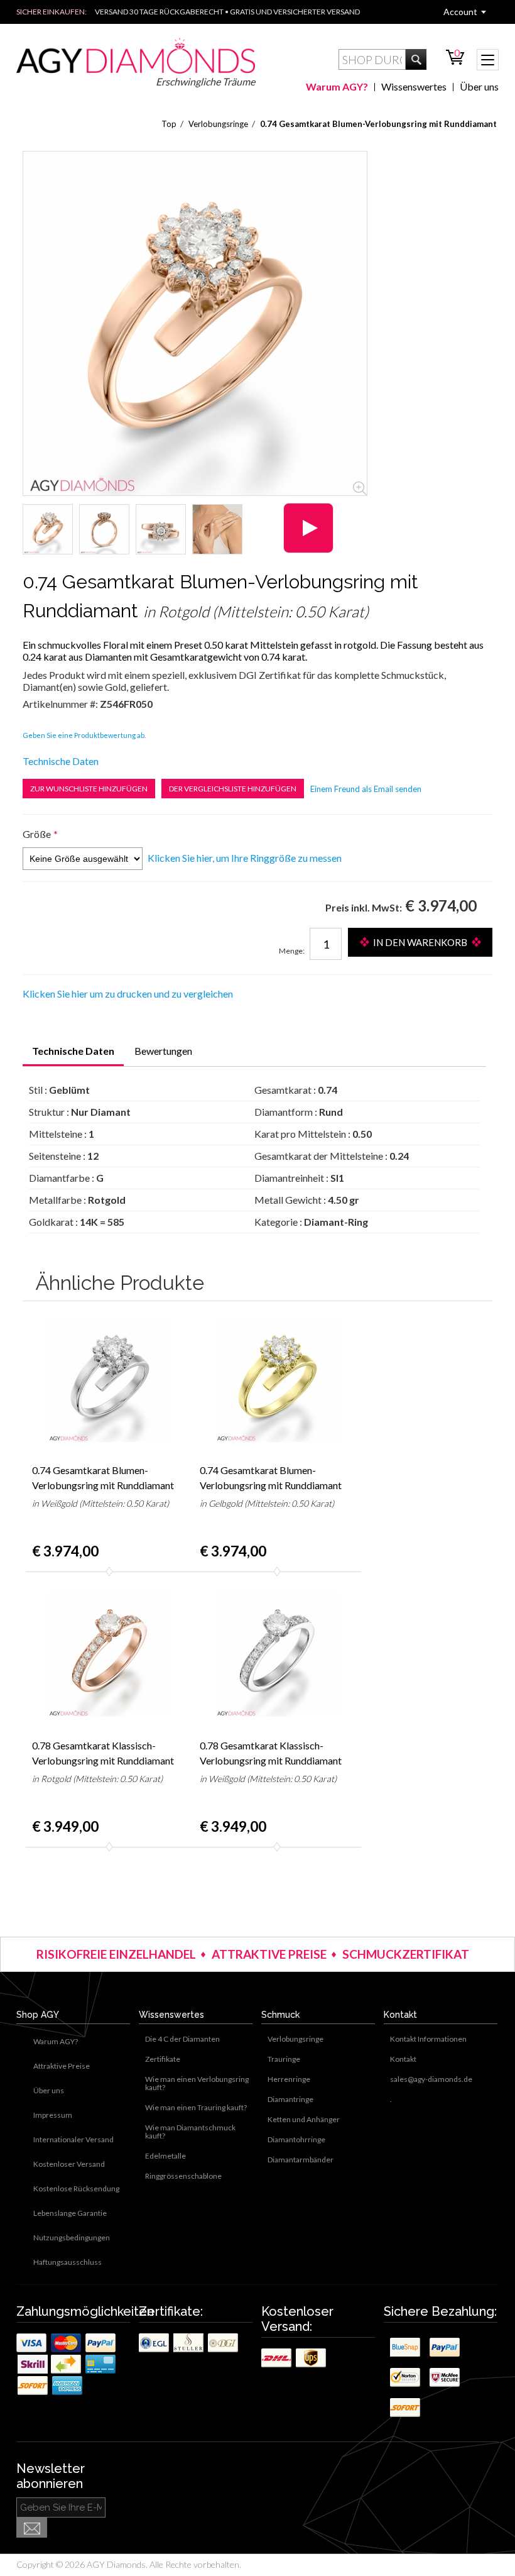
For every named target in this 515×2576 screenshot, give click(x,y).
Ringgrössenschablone (183, 2176)
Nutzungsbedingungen (72, 2237)
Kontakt (403, 2059)
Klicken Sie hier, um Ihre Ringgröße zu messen (245, 858)
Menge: (292, 951)
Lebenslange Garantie (70, 2213)
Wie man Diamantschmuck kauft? (190, 2132)
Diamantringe (290, 2099)
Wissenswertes (414, 86)
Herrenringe (289, 2079)
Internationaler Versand (73, 2139)
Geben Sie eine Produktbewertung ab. (84, 735)
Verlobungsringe (295, 2039)
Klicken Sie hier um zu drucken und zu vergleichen (128, 994)
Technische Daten (61, 761)
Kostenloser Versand (69, 2164)
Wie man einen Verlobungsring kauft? (197, 2083)
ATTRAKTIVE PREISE (269, 1954)
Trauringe (284, 2059)
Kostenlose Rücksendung (76, 2188)
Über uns (479, 86)
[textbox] (372, 59)
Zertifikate (163, 2059)
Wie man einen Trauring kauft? (196, 2107)
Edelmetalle (165, 2156)
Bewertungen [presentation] (163, 1051)
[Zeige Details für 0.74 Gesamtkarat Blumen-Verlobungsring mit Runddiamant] (48, 529)
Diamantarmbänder (301, 2160)
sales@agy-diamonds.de (431, 2079)
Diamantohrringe (296, 2139)
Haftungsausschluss (68, 2262)
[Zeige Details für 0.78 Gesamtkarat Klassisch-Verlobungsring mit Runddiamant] (110, 1654)
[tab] (73, 1052)
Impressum (53, 2115)
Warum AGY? (337, 86)
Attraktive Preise (62, 2066)
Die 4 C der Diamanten (182, 2039)
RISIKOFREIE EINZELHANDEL (116, 1954)
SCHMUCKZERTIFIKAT (406, 1954)
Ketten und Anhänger (304, 2119)
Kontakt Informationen (428, 2039)
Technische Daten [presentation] (73, 1051)
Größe (37, 834)
